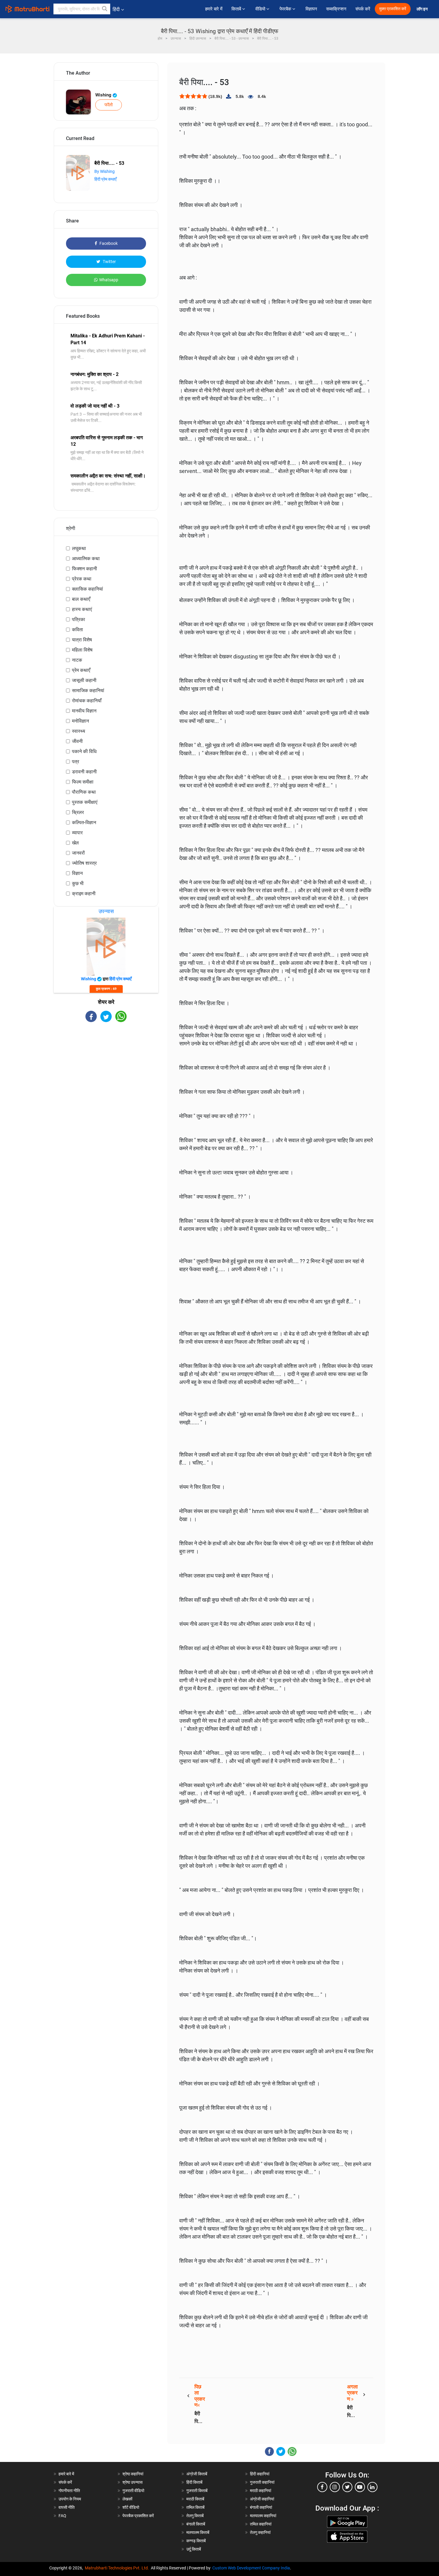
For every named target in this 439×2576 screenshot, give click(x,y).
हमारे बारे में (214, 9)
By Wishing (105, 171)
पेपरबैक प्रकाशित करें (138, 2516)
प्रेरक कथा (82, 579)
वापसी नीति (67, 2507)
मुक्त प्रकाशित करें (393, 9)
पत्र (76, 762)
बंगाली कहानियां (261, 2507)
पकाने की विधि (84, 751)
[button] (105, 9)
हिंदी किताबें (194, 2482)
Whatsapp (109, 280)
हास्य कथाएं (82, 609)
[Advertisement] (106, 1074)
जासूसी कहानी (84, 680)
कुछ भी (78, 883)
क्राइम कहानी (84, 894)
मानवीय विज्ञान (84, 711)
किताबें (237, 9)
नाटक (77, 660)
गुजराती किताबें (197, 2491)
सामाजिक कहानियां (88, 691)
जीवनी (77, 741)
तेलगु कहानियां (260, 2532)
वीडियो (261, 9)
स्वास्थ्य (79, 731)
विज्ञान (77, 873)
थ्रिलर (78, 812)
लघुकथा (79, 548)
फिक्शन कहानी (85, 569)
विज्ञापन (311, 9)
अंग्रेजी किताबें (197, 2474)
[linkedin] (372, 2487)
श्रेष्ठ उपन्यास (132, 2482)
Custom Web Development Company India (251, 2568)
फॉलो (109, 105)
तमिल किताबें (195, 2507)
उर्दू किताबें (194, 2549)
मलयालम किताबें (198, 2532)
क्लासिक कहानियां (88, 589)
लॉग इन (423, 9)
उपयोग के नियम (70, 2499)
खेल (75, 843)
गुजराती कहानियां (262, 2482)
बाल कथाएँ (81, 599)
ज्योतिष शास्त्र (84, 863)
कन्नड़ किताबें (196, 2541)
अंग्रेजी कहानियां (262, 2499)
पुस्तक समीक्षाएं (85, 802)
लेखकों (127, 2499)
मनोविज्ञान (80, 721)
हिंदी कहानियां (260, 2474)
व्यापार (77, 833)
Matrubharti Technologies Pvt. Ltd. (118, 2568)
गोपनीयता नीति (69, 2491)
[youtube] (360, 2487)
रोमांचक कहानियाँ (87, 701)
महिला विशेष (82, 650)
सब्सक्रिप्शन (336, 9)
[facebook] (322, 2487)
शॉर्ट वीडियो (131, 2507)
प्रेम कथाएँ (81, 670)
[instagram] (335, 2487)
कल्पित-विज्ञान (84, 822)
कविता (77, 630)
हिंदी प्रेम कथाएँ (105, 179)
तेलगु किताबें (195, 2516)
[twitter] (347, 2487)
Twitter (109, 262)
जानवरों (78, 853)
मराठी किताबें (195, 2499)
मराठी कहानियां (261, 2491)
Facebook (108, 243)
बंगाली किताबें (196, 2524)
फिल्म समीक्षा (83, 782)
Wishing (104, 95)
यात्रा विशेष (82, 640)
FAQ (62, 2516)
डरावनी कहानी (84, 772)
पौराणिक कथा (84, 792)
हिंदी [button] (116, 9)
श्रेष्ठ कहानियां (133, 2474)
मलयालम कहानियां (263, 2516)
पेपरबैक (286, 9)
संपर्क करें (363, 9)
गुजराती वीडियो (133, 2491)
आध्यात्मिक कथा (86, 559)
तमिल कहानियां (261, 2524)
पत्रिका (79, 619)
